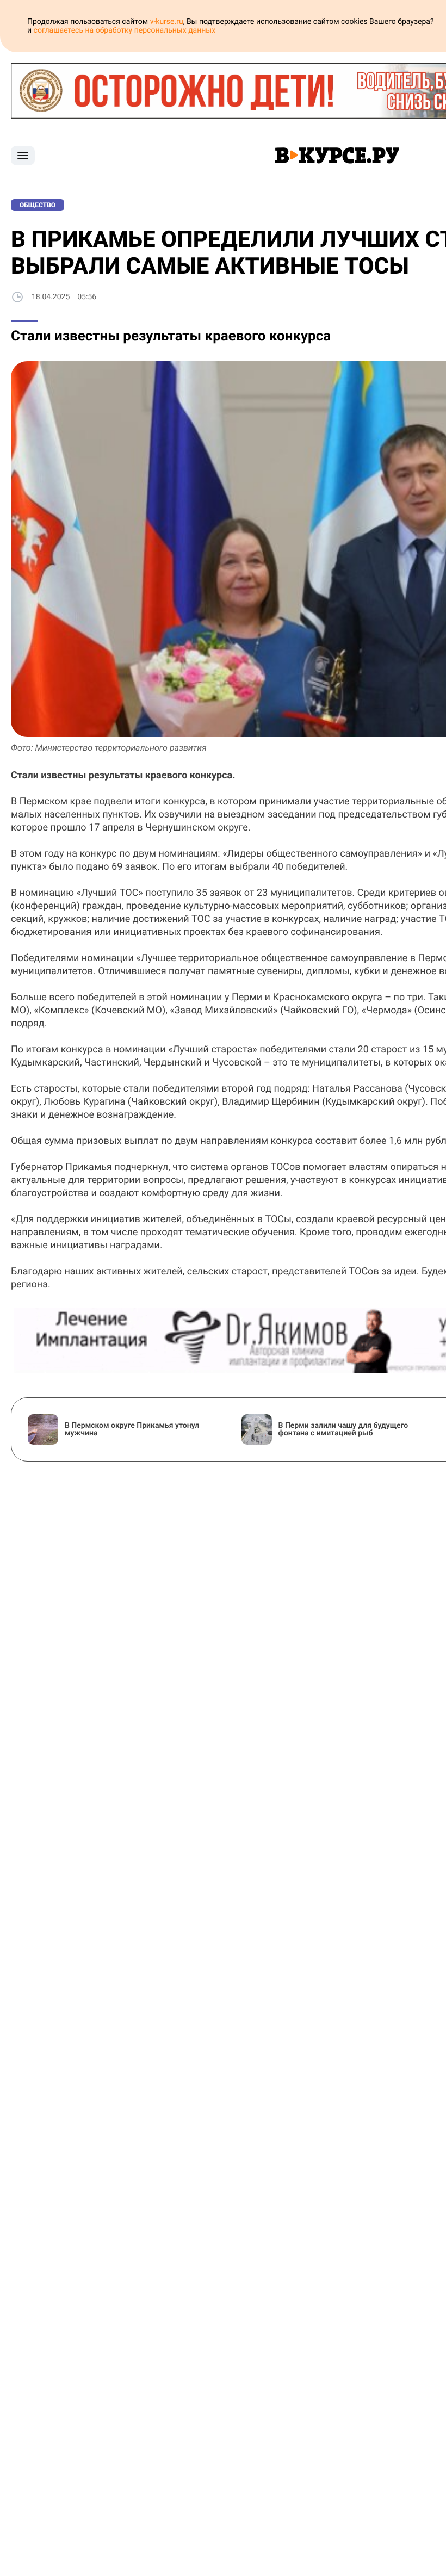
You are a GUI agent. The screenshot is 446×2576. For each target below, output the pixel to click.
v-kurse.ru (167, 22)
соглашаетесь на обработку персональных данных (125, 30)
